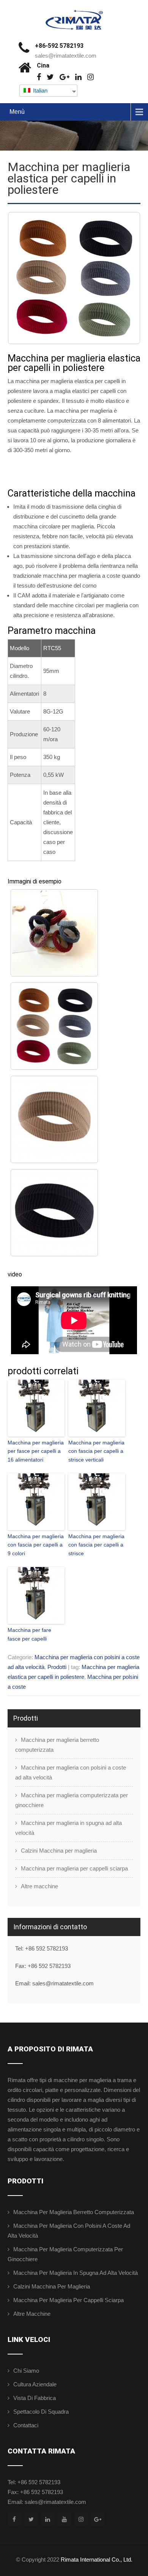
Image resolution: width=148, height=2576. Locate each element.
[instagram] (91, 77)
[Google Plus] (65, 77)
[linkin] (78, 77)
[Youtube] (64, 2519)
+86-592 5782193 (59, 46)
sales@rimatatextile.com (66, 56)
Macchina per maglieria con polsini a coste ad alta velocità (71, 1772)
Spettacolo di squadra (41, 2412)
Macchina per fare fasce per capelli (29, 1634)
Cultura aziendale (35, 2384)
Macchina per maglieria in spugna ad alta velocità (68, 1828)
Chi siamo (26, 2371)
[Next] (124, 278)
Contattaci (26, 2425)
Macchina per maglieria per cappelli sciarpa (74, 1868)
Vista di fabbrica (35, 2398)
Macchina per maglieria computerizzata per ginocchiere (72, 1800)
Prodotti (57, 1667)
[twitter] (50, 77)
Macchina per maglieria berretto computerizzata (57, 1745)
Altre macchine (39, 1886)
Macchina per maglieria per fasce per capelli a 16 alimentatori (36, 1451)
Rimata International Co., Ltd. (97, 2559)
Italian (39, 90)
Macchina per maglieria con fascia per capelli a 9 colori (36, 1545)
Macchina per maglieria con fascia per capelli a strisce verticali (96, 1451)
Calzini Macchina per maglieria (59, 1851)
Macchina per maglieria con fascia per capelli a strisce (96, 1545)
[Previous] (24, 278)
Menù (17, 112)
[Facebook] (39, 77)
